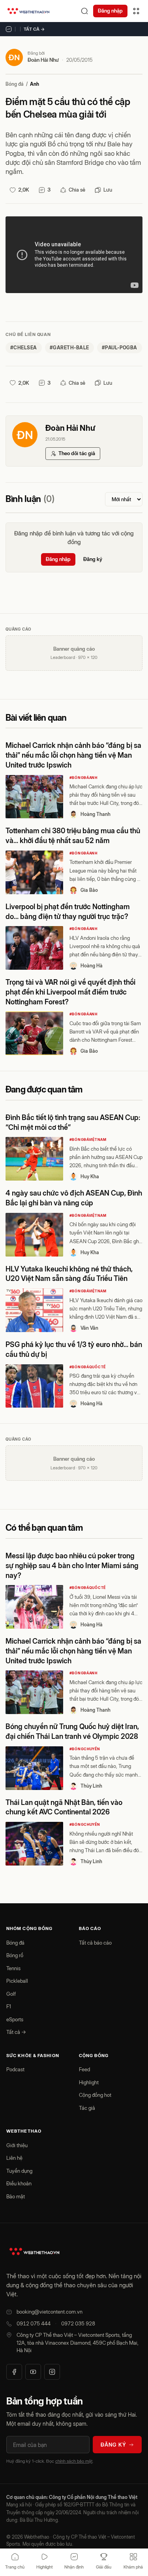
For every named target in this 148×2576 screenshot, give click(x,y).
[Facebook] (14, 2372)
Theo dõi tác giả (77, 453)
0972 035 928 (78, 2323)
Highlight (89, 2082)
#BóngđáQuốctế (88, 1367)
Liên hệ (14, 2158)
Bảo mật (16, 2196)
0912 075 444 (34, 2323)
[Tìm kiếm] (84, 11)
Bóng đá (15, 84)
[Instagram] (52, 2372)
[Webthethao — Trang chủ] (28, 11)
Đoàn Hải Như (43, 60)
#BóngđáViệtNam (88, 1139)
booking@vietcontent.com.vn (50, 2312)
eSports (15, 2019)
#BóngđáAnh (83, 778)
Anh (35, 84)
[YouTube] (33, 2372)
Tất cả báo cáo (95, 1943)
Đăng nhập (110, 11)
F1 (9, 2006)
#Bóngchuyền (85, 1749)
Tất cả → (34, 29)
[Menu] (136, 11)
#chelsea (24, 348)
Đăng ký (93, 559)
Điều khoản (19, 2183)
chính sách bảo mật (74, 2461)
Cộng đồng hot (95, 2095)
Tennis (13, 1968)
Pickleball (17, 1981)
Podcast (15, 2069)
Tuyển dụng (19, 2171)
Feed (84, 2069)
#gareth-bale (69, 348)
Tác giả (87, 2108)
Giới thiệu (17, 2145)
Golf (11, 1994)
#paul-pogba (120, 348)
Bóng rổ (15, 1955)
